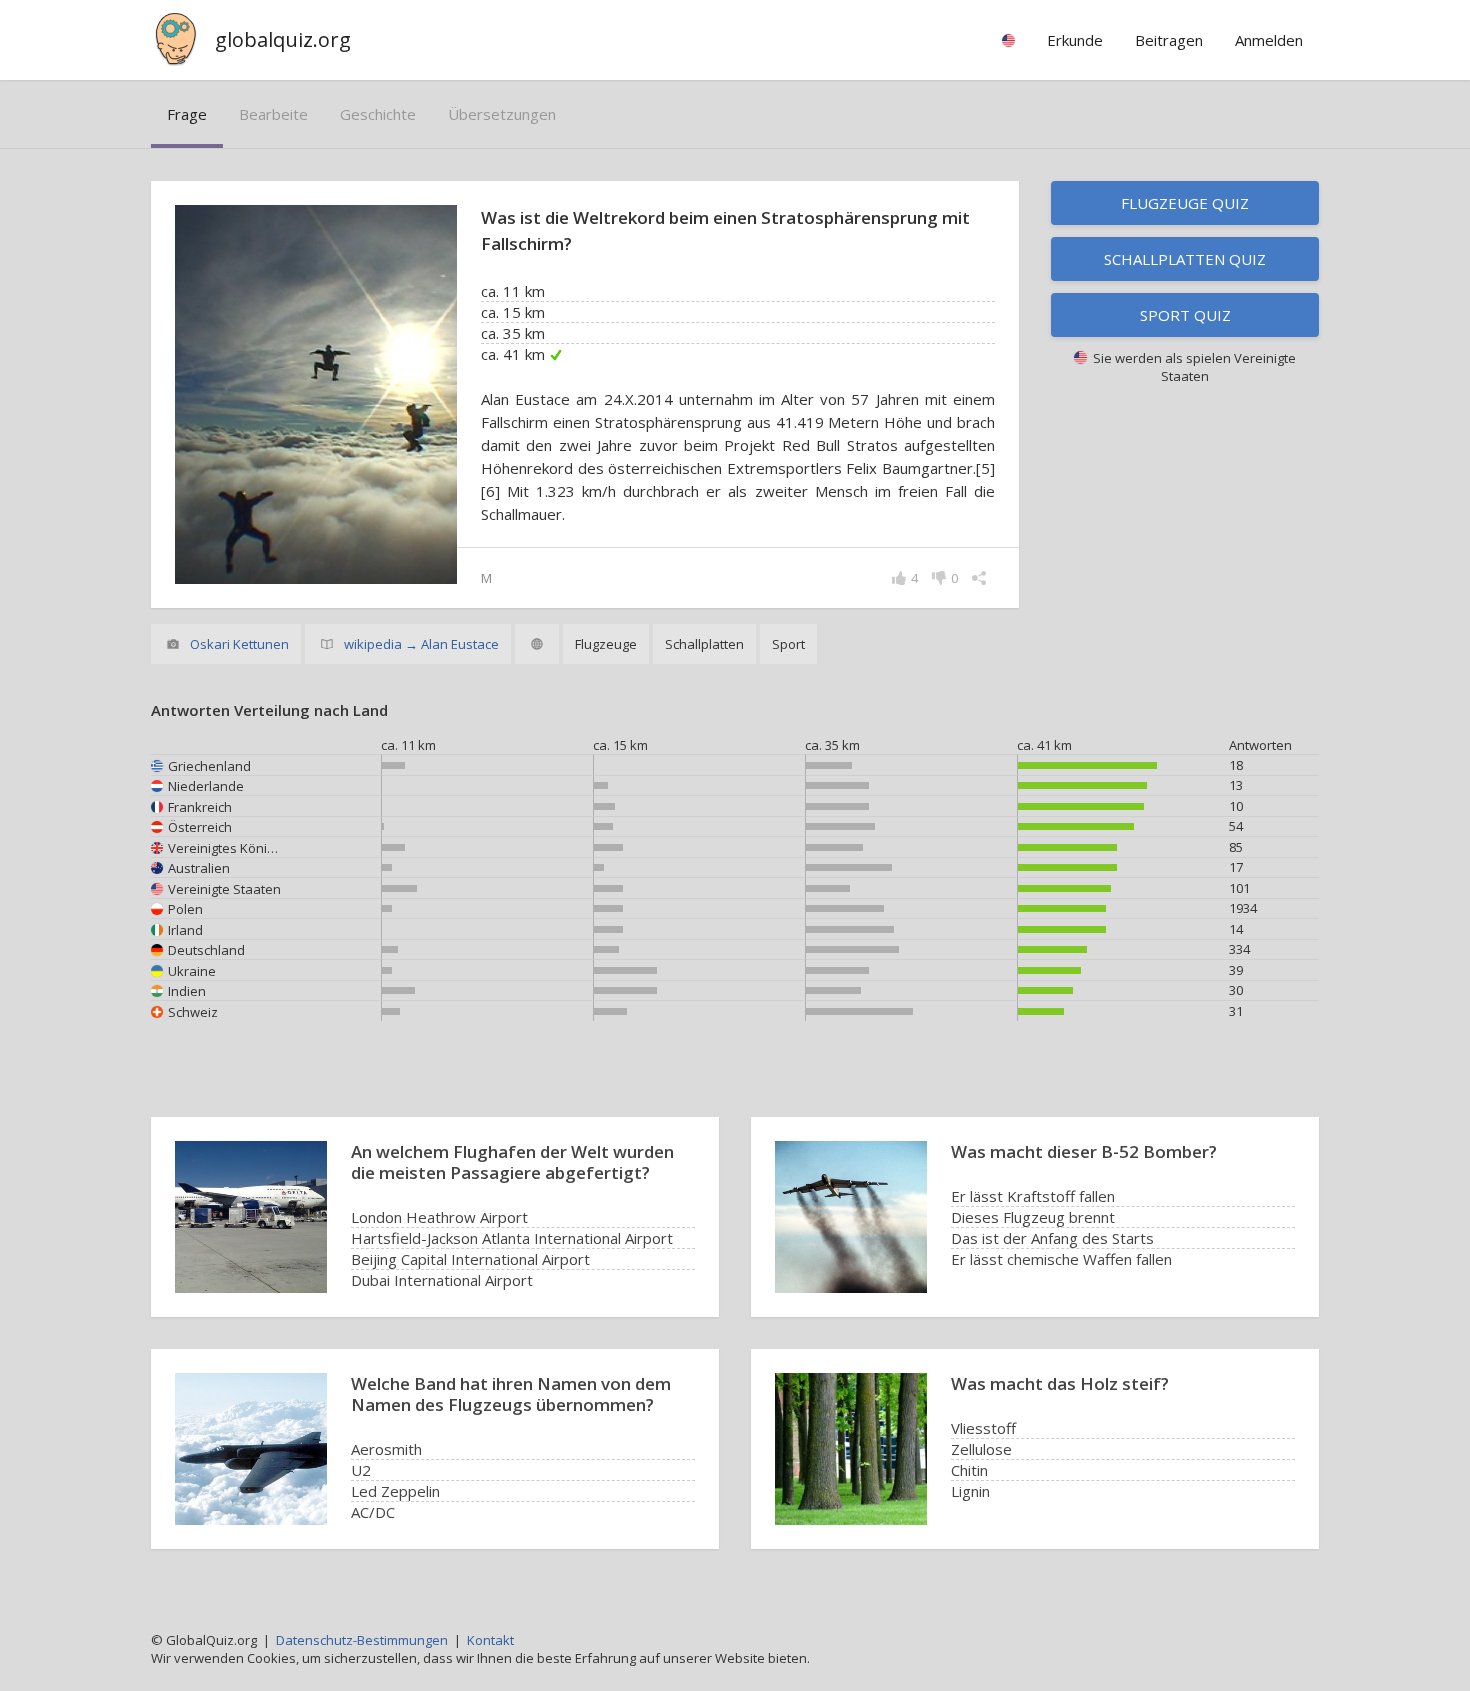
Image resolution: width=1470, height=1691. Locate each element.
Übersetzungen (502, 114)
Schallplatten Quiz (1185, 259)
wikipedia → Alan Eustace (421, 644)
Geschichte (378, 114)
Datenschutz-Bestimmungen (362, 1640)
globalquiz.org (283, 39)
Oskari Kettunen (239, 644)
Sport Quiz (1185, 315)
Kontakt (490, 1640)
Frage (187, 114)
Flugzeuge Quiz (1185, 203)
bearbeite (273, 114)
